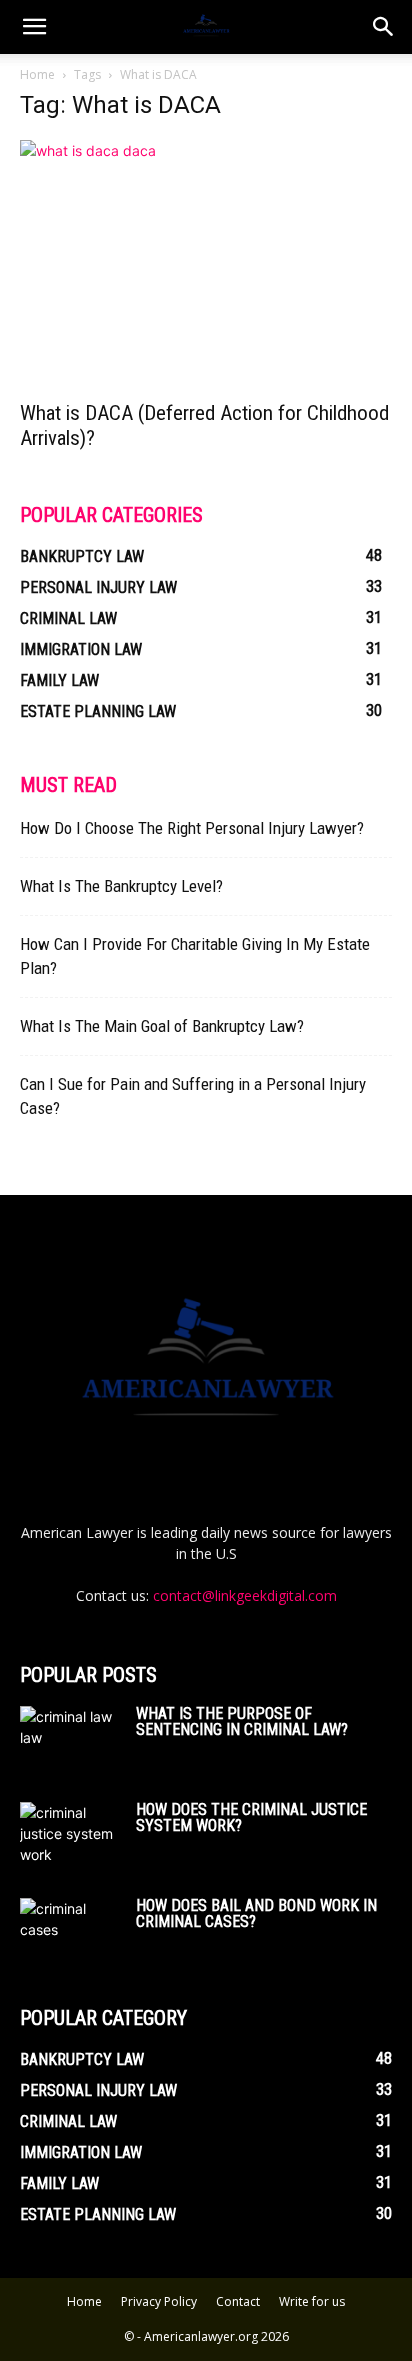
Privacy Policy (159, 2301)
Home (37, 74)
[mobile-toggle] (34, 27)
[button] (384, 27)
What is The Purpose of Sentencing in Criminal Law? (242, 1721)
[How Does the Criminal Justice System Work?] (70, 1835)
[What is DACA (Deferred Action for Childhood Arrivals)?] (206, 264)
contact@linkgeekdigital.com (245, 1595)
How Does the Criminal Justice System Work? (251, 1817)
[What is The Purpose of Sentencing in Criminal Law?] (70, 1739)
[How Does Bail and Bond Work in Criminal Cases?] (70, 1931)
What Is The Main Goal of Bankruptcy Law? (162, 1026)
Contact (238, 2301)
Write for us (312, 2301)
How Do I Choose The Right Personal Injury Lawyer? (192, 828)
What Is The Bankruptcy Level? (121, 886)
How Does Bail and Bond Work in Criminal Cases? (256, 1913)
